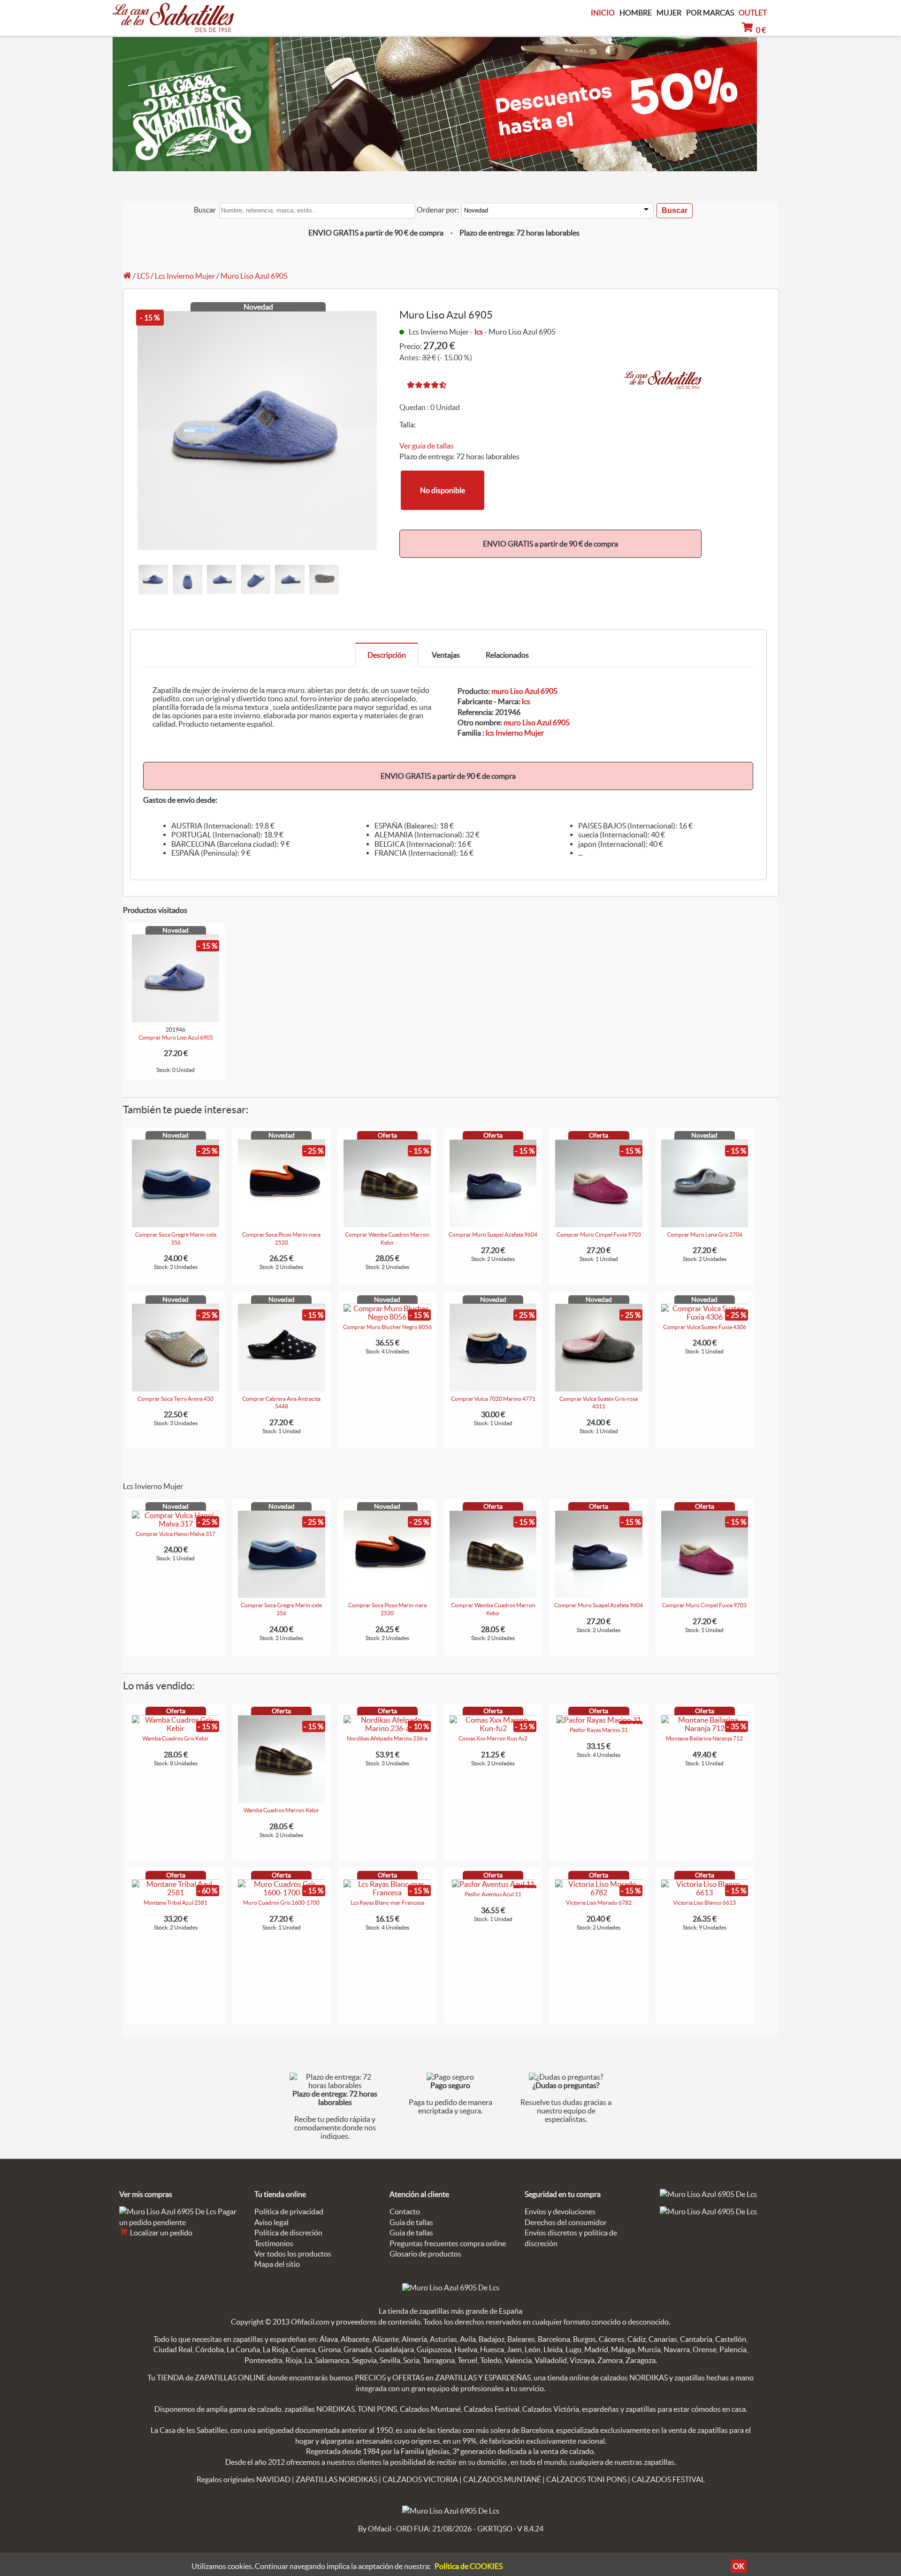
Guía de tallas (411, 2222)
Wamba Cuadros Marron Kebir (281, 1810)
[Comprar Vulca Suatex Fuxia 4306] (705, 1317)
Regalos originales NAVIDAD (244, 2479)
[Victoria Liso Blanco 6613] (705, 1892)
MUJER (669, 13)
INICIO (603, 13)
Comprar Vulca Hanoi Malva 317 (176, 1534)
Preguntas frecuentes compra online (448, 2243)
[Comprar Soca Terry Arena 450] (176, 1389)
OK (739, 2566)
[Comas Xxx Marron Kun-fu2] (493, 1728)
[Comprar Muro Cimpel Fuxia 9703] (599, 1224)
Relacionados (507, 655)
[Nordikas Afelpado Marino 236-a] (387, 1728)
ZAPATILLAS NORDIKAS (336, 2479)
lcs (479, 332)
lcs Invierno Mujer (515, 733)
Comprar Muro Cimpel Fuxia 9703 (599, 1235)
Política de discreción (288, 2233)
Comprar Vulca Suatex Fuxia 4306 (705, 1327)
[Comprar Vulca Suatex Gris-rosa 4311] (599, 1389)
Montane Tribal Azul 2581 (176, 1903)
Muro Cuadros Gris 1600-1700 (281, 1903)
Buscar (205, 210)
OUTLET (753, 13)
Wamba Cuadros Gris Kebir (176, 1738)
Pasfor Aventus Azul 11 (493, 1894)
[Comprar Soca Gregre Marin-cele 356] (176, 1224)
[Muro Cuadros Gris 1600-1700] (282, 1892)
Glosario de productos (425, 2254)
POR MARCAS (710, 13)
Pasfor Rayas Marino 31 (599, 1730)
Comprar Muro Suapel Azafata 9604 (493, 1235)
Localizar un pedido (160, 2233)
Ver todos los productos (293, 2254)
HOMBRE (636, 13)
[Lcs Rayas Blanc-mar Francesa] (387, 1892)
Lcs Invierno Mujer (185, 276)
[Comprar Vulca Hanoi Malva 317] (176, 1524)
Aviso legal (271, 2222)
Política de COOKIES (469, 2566)
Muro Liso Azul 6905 (254, 276)
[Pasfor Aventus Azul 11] (493, 1884)
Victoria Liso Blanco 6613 (704, 1903)
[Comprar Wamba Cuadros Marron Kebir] (387, 1224)
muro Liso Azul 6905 (524, 691)
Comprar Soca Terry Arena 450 (176, 1399)
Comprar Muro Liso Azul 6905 (176, 1037)
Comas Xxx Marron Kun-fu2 (493, 1738)
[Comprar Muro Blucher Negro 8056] (387, 1317)
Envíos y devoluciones (560, 2211)
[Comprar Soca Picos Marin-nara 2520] (282, 1224)
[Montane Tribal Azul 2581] (176, 1892)
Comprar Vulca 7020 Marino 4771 (493, 1399)
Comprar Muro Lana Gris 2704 (705, 1235)
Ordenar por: (438, 210)
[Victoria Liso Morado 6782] (599, 1892)
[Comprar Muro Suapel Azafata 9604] (493, 1224)
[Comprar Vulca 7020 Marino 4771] (493, 1389)
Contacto (405, 2211)
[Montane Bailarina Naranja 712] (705, 1728)
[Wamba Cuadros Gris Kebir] (176, 1728)
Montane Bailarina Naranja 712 (704, 1738)
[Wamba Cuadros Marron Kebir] (282, 1800)
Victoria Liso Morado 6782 (599, 1903)
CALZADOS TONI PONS (586, 2479)
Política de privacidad (289, 2211)
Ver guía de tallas (427, 446)
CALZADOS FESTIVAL (668, 2479)
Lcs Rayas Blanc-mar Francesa (387, 1903)
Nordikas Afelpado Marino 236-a (387, 1738)
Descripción (387, 655)
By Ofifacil (375, 2529)
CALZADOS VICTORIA (420, 2479)
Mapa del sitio (277, 2264)
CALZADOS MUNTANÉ (502, 2479)
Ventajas (446, 655)
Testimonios (274, 2243)
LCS (143, 276)
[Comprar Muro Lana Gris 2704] (705, 1224)
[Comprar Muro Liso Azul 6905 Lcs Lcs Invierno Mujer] (176, 1019)
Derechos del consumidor (566, 2222)
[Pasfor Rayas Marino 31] (599, 1720)
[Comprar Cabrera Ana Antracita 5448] (282, 1389)
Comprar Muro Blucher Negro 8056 (387, 1327)
